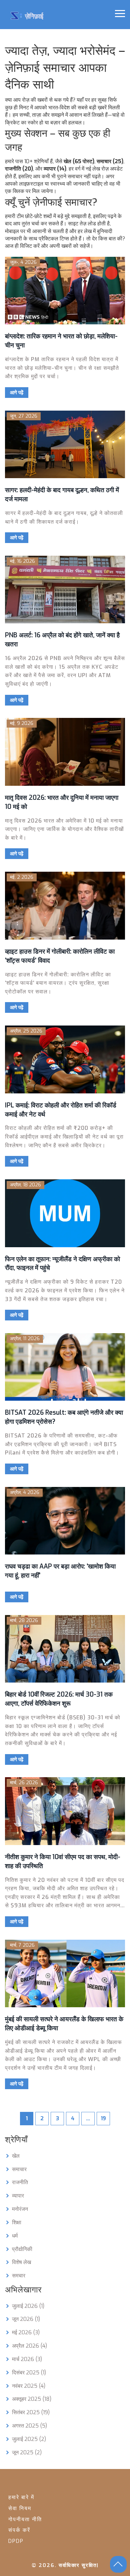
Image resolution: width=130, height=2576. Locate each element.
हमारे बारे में (21, 2497)
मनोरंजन (20, 2209)
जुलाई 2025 (29, 2439)
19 (103, 2118)
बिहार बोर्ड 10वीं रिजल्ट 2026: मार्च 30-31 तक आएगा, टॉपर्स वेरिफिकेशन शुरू (59, 1699)
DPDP (16, 2541)
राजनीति (20, 2182)
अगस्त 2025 (29, 2426)
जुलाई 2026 (28, 2306)
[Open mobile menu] (120, 14)
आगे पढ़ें (17, 393)
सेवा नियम (20, 2508)
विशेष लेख (21, 2262)
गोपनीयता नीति (25, 2519)
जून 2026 (26, 2319)
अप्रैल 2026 (29, 2346)
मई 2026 (26, 2332)
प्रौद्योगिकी (22, 2249)
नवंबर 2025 (29, 2386)
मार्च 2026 (27, 2359)
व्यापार (18, 2196)
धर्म (15, 2236)
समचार (19, 2276)
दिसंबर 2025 (29, 2373)
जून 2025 (27, 2452)
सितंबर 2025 (31, 2412)
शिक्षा (17, 2222)
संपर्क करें (19, 2530)
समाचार (19, 2169)
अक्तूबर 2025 (32, 2399)
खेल (16, 2156)
